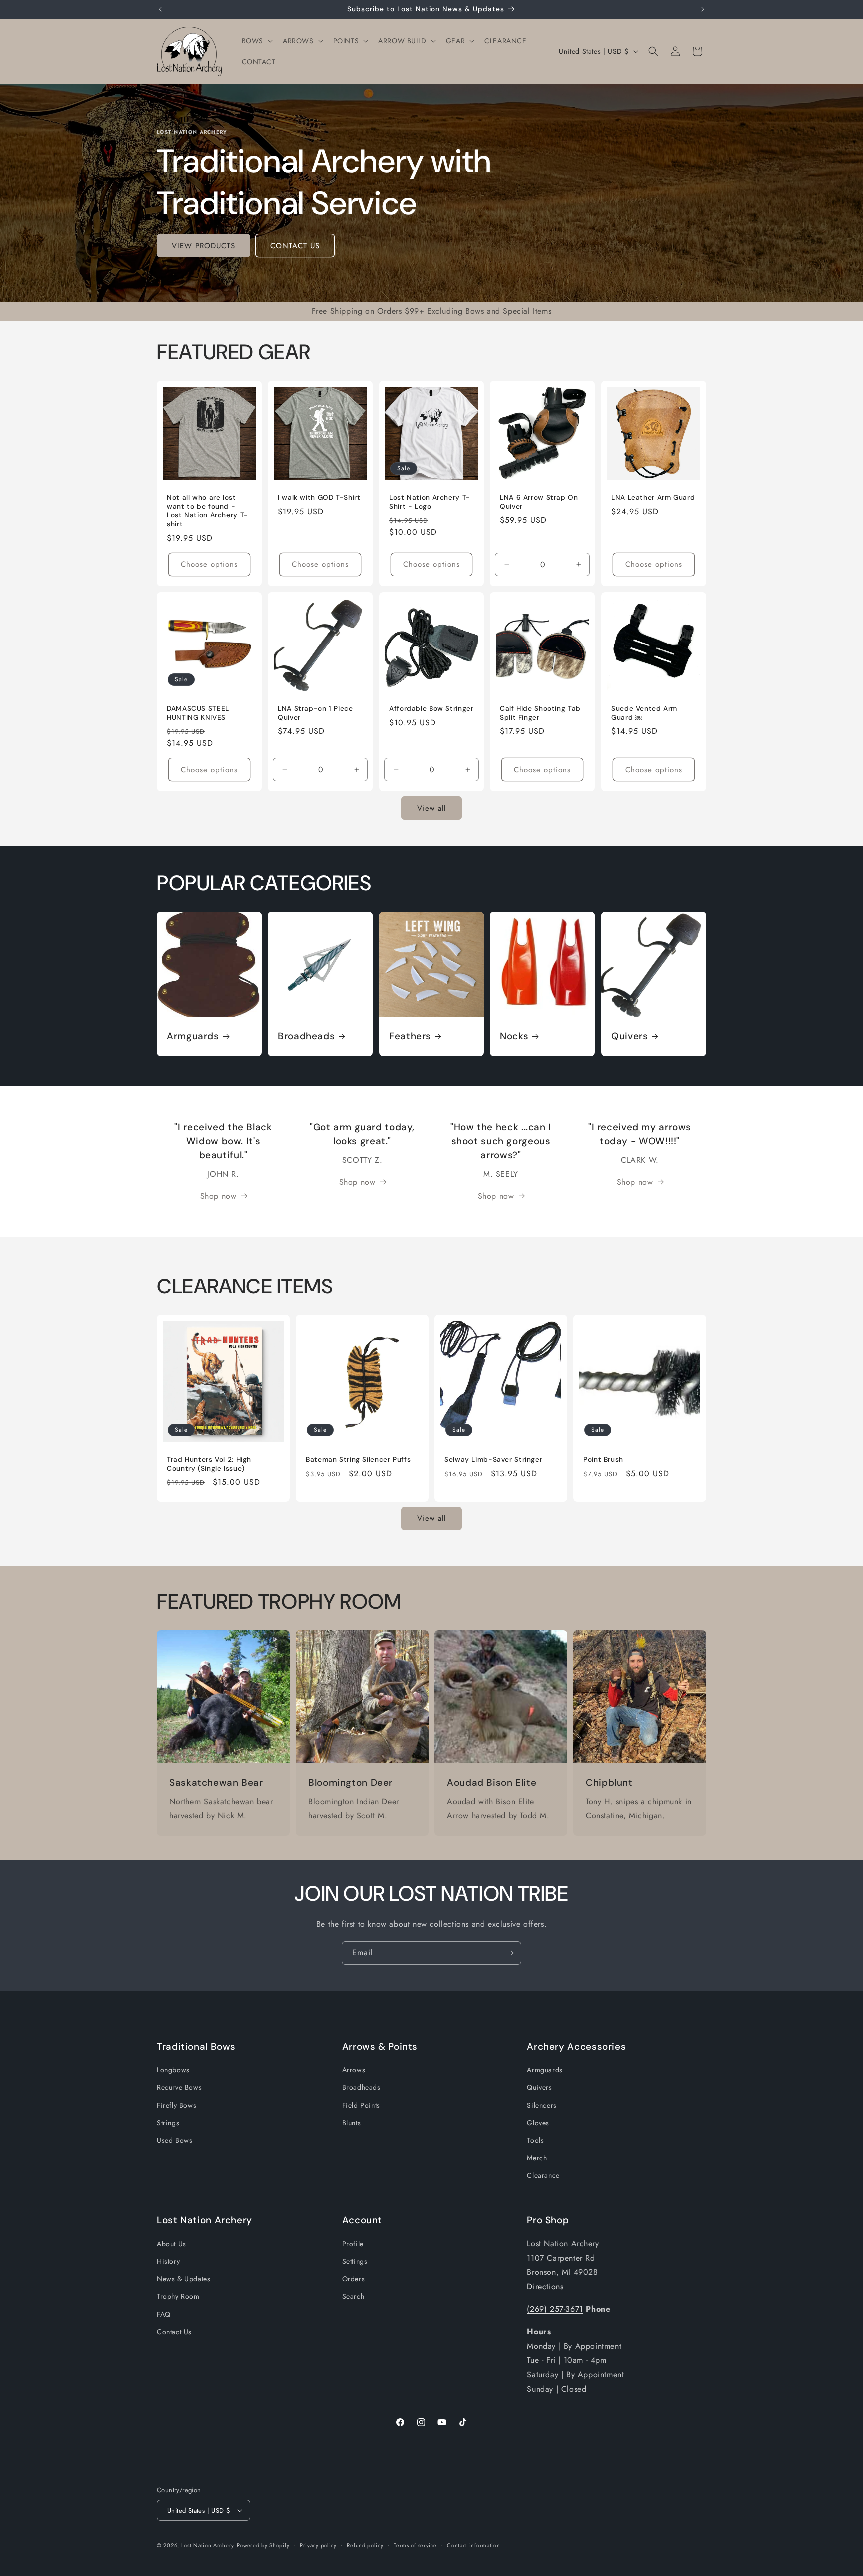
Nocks (514, 1037)
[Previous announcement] (160, 9)
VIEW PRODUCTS (204, 246)
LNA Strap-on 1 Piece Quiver (315, 713)
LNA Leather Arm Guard (653, 498)
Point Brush (603, 1460)
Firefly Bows (177, 2105)
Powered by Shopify (263, 2545)
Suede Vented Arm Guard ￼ (644, 713)
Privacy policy (318, 2545)
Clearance (543, 2175)
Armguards (193, 1037)
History (168, 2261)
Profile (353, 2244)
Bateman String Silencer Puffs (358, 1460)
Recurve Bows (179, 2087)
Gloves (538, 2122)
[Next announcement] (703, 9)
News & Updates (184, 2279)
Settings (355, 2261)
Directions (545, 2286)
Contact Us (174, 2331)
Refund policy (365, 2545)
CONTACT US (295, 246)
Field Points (361, 2105)
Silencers (542, 2105)
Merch (537, 2158)
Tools (535, 2140)
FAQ (164, 2314)
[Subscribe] (510, 1953)
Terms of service (415, 2545)
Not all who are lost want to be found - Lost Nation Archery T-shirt (208, 511)
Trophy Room (178, 2296)
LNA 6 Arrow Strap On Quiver (539, 502)
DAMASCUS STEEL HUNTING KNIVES (198, 713)
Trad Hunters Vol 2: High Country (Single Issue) (209, 1464)
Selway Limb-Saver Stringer (493, 1460)
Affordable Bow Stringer (431, 709)
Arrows (354, 2070)
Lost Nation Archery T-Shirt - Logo (430, 502)
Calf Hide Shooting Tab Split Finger (540, 713)
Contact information (473, 2545)
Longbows (173, 2070)
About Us (172, 2244)
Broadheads (306, 1037)
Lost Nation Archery (208, 2545)
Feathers (410, 1037)
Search (353, 2296)
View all (431, 808)
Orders (354, 2279)
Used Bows (175, 2140)
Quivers (630, 1037)
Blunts (352, 2122)
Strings (168, 2122)
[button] (256, 41)
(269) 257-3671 (555, 2309)
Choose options (209, 564)
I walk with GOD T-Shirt (319, 498)
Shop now (218, 1195)
